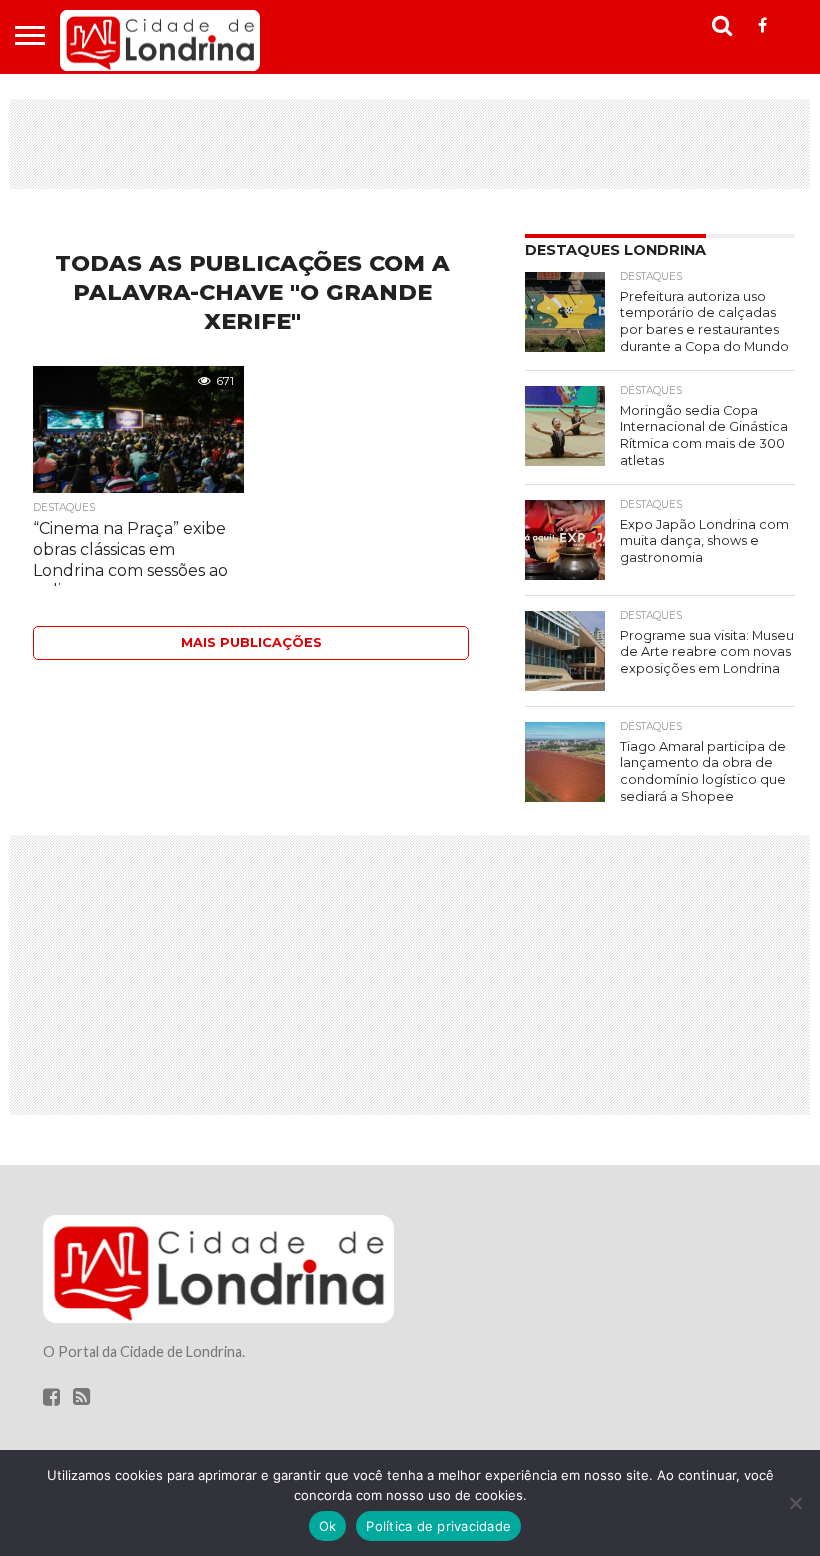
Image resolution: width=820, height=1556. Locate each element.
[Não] (795, 1503)
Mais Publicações (251, 642)
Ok (328, 1526)
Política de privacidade (438, 1526)
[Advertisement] (410, 144)
